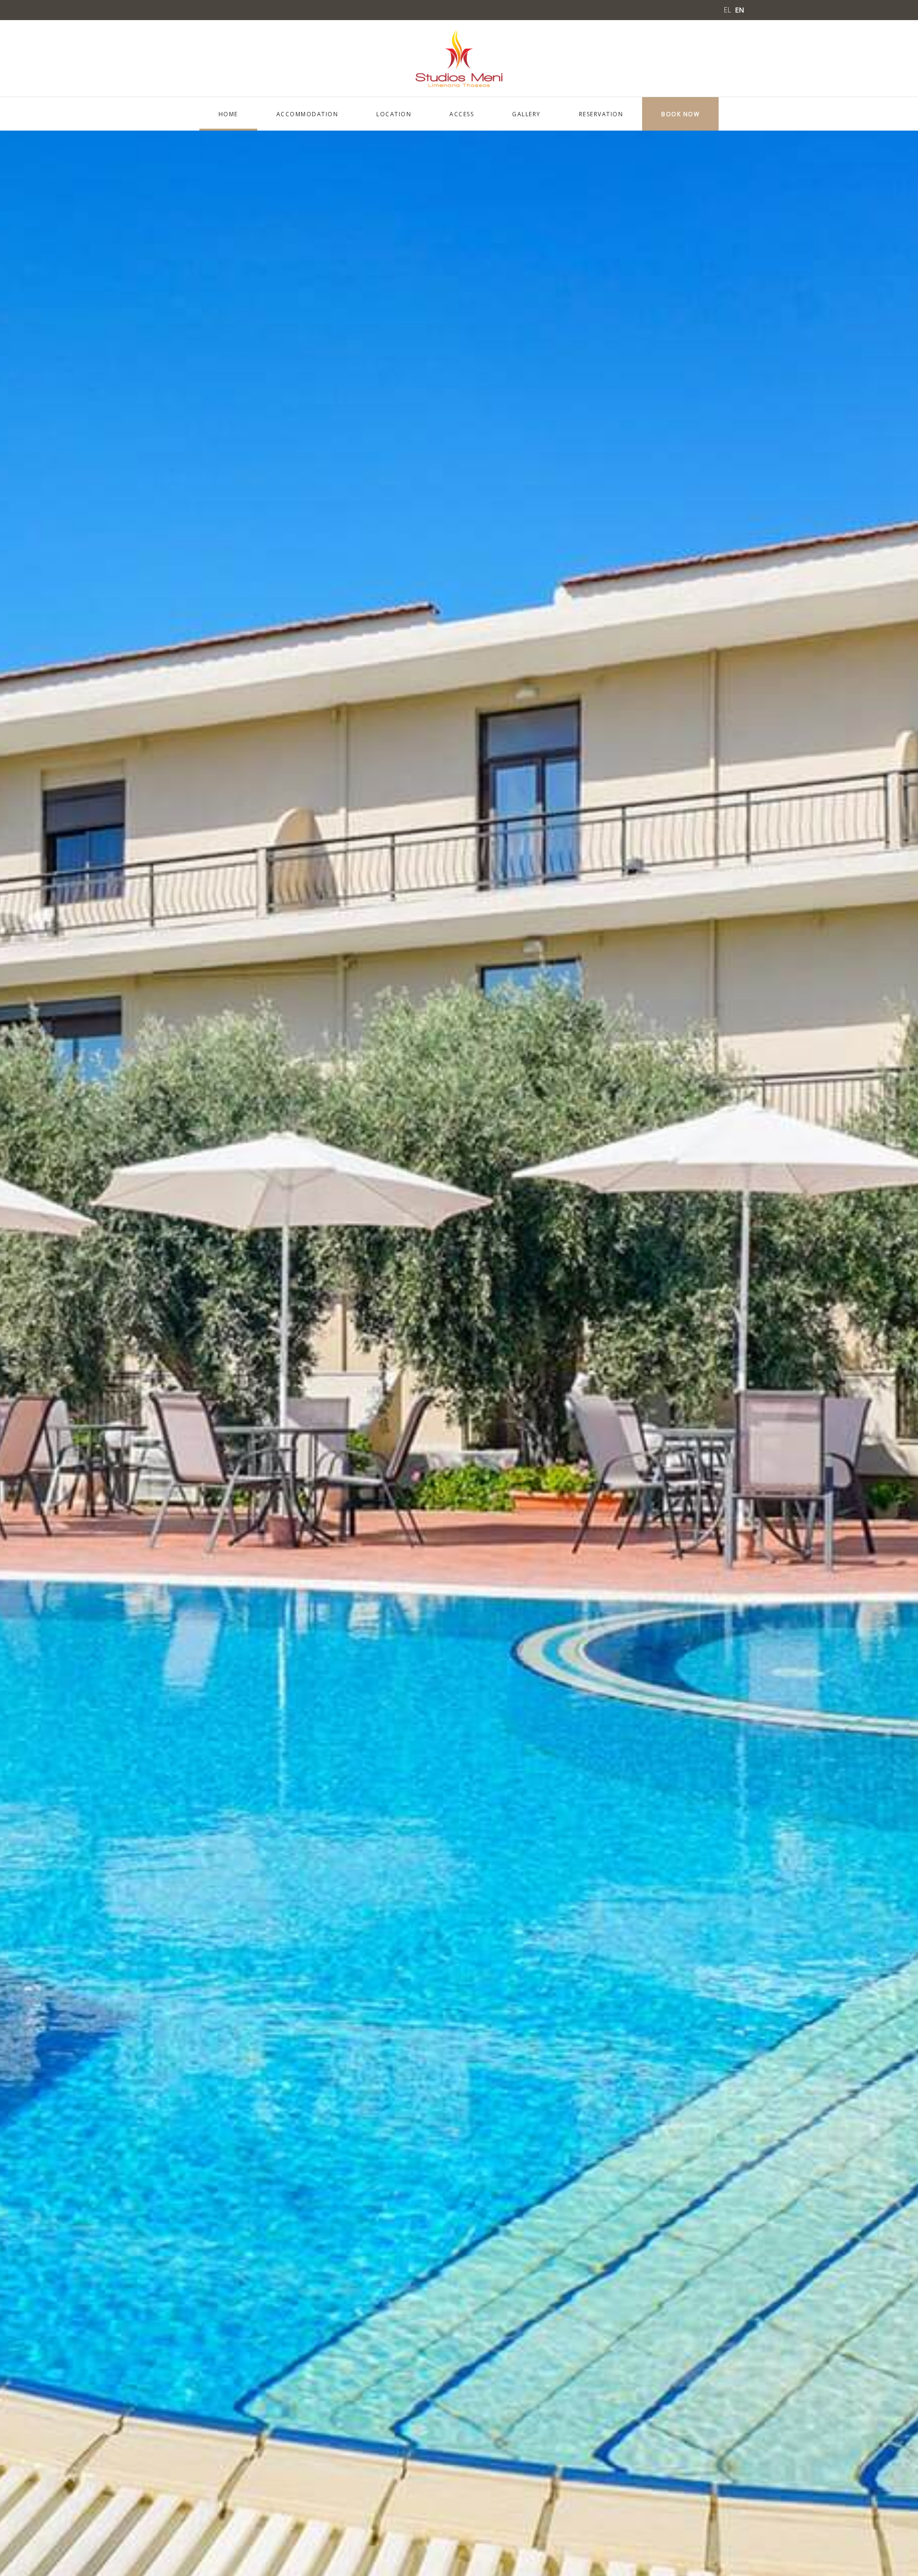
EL (728, 10)
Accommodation (307, 114)
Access (462, 114)
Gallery (526, 114)
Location (394, 114)
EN (739, 10)
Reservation (601, 114)
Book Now (680, 114)
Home (228, 114)
